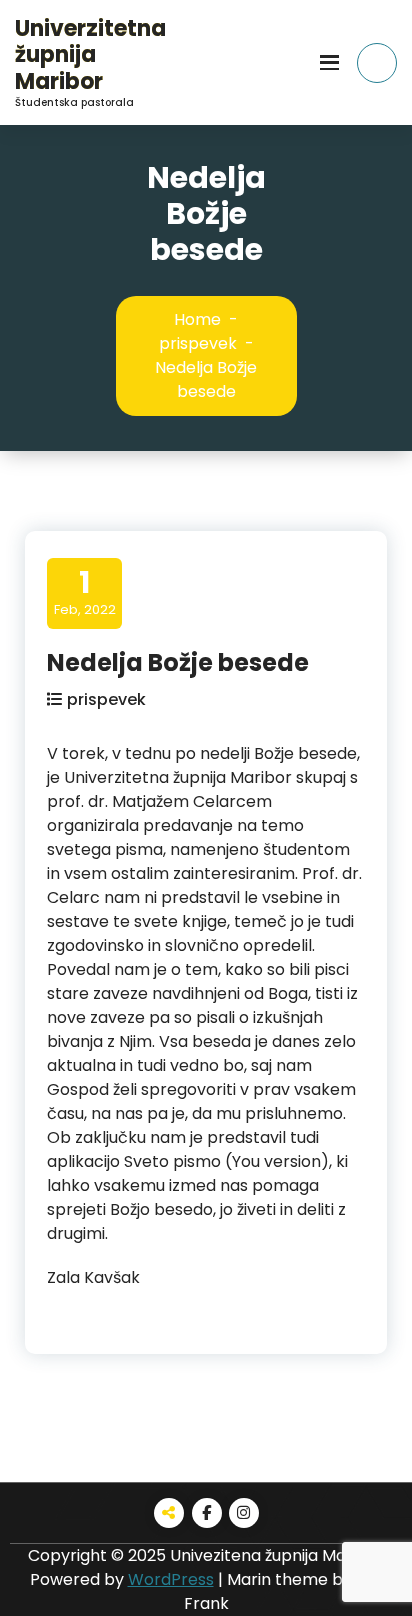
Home (197, 319)
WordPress (171, 1579)
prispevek (198, 343)
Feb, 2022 (85, 592)
